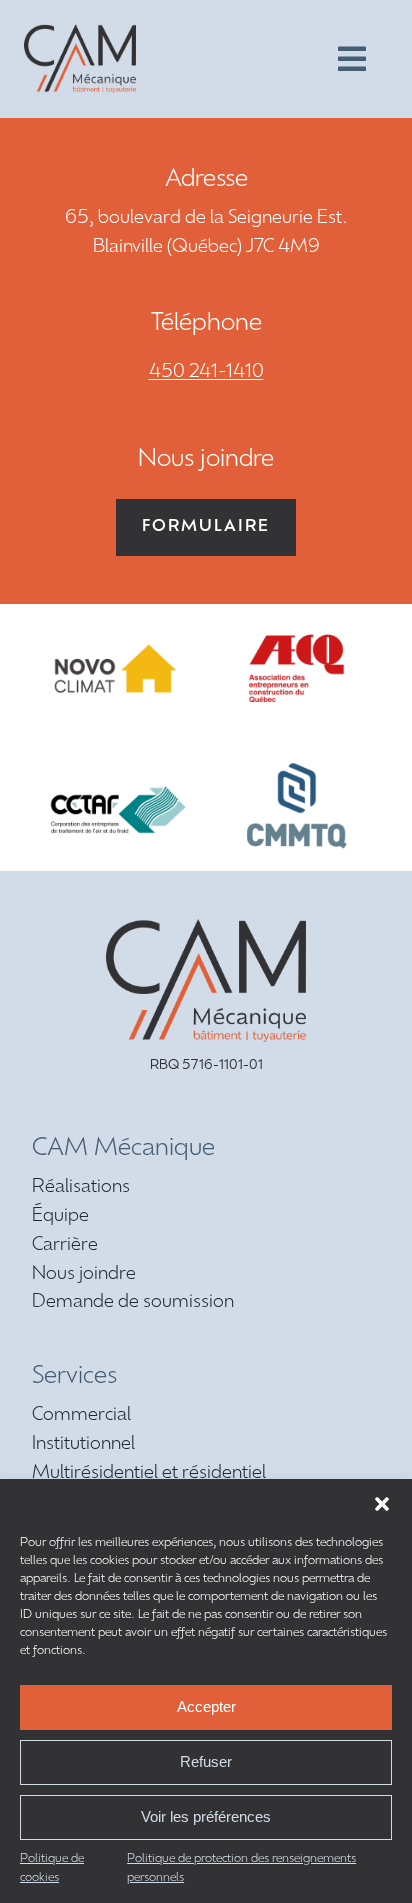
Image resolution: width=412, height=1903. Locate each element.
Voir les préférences (206, 1816)
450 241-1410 (206, 373)
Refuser (206, 1761)
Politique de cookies (52, 1868)
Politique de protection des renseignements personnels (241, 1868)
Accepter (206, 1706)
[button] (382, 1504)
